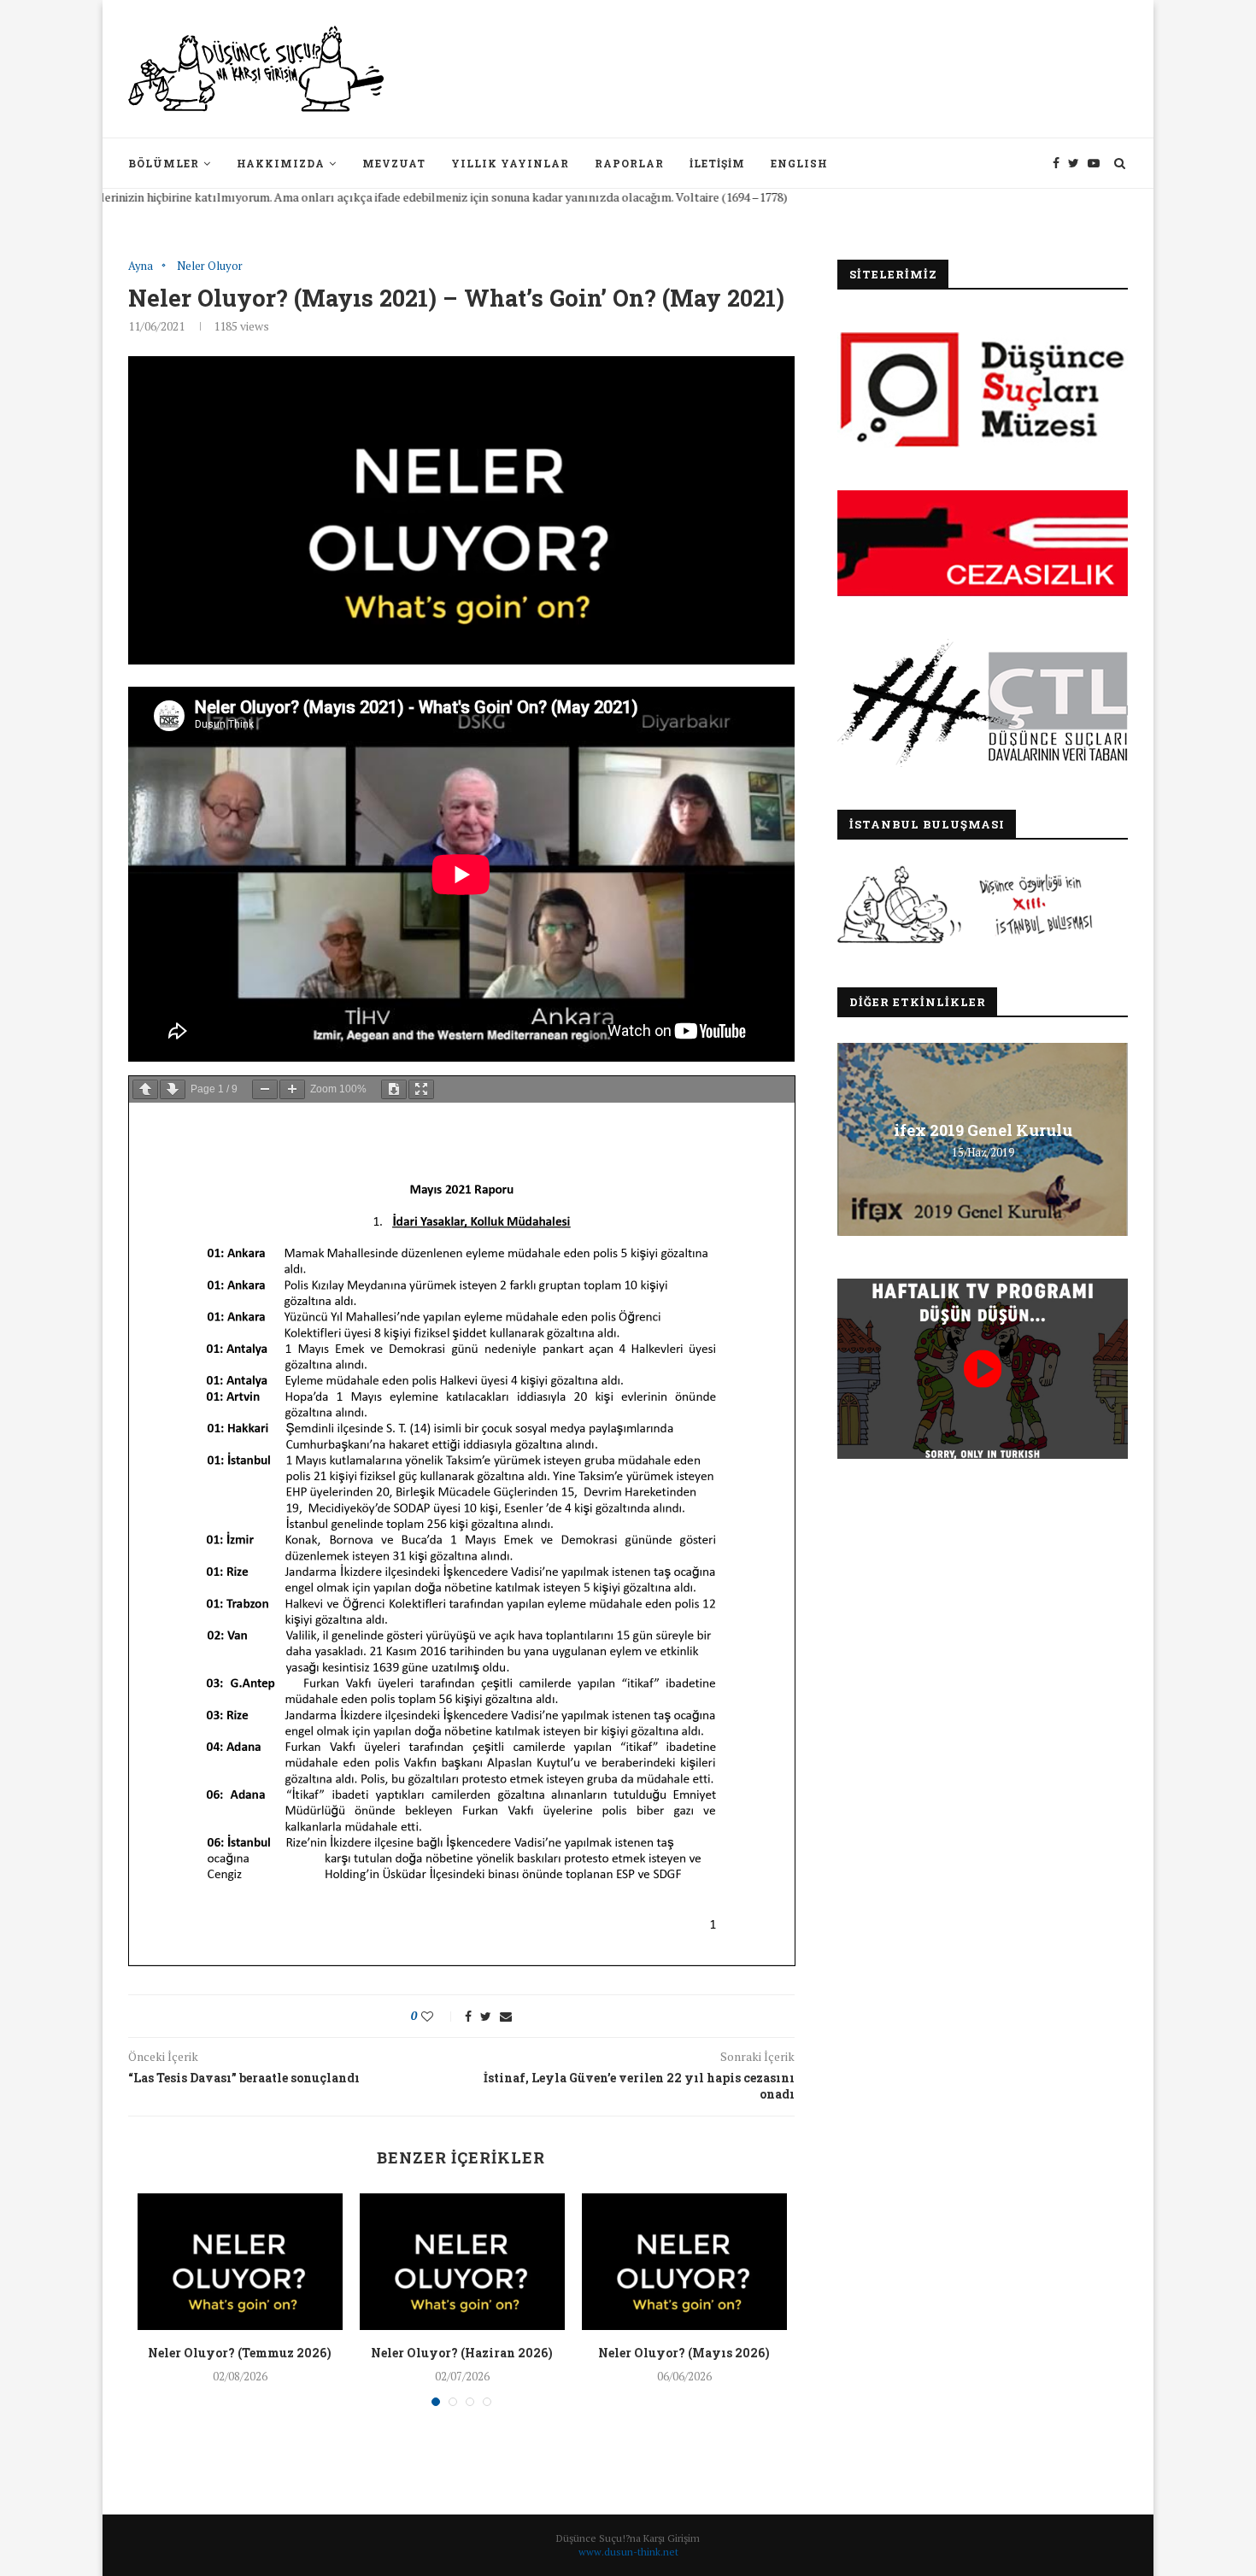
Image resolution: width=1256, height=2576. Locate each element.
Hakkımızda (281, 163)
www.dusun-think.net (628, 2552)
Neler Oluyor (210, 266)
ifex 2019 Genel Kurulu (983, 1130)
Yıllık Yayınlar (510, 163)
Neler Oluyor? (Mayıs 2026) (684, 2353)
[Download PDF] (394, 1089)
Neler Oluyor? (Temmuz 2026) (240, 2353)
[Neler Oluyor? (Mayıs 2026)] (684, 2262)
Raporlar (629, 163)
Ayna (141, 266)
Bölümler (164, 163)
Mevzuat (394, 163)
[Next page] (173, 1089)
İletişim (717, 163)
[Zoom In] (292, 1089)
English (799, 163)
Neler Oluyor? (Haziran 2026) (462, 2353)
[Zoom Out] (265, 1089)
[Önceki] (145, 1089)
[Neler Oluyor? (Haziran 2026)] (462, 2262)
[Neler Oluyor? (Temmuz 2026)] (240, 2262)
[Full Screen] (421, 1089)
